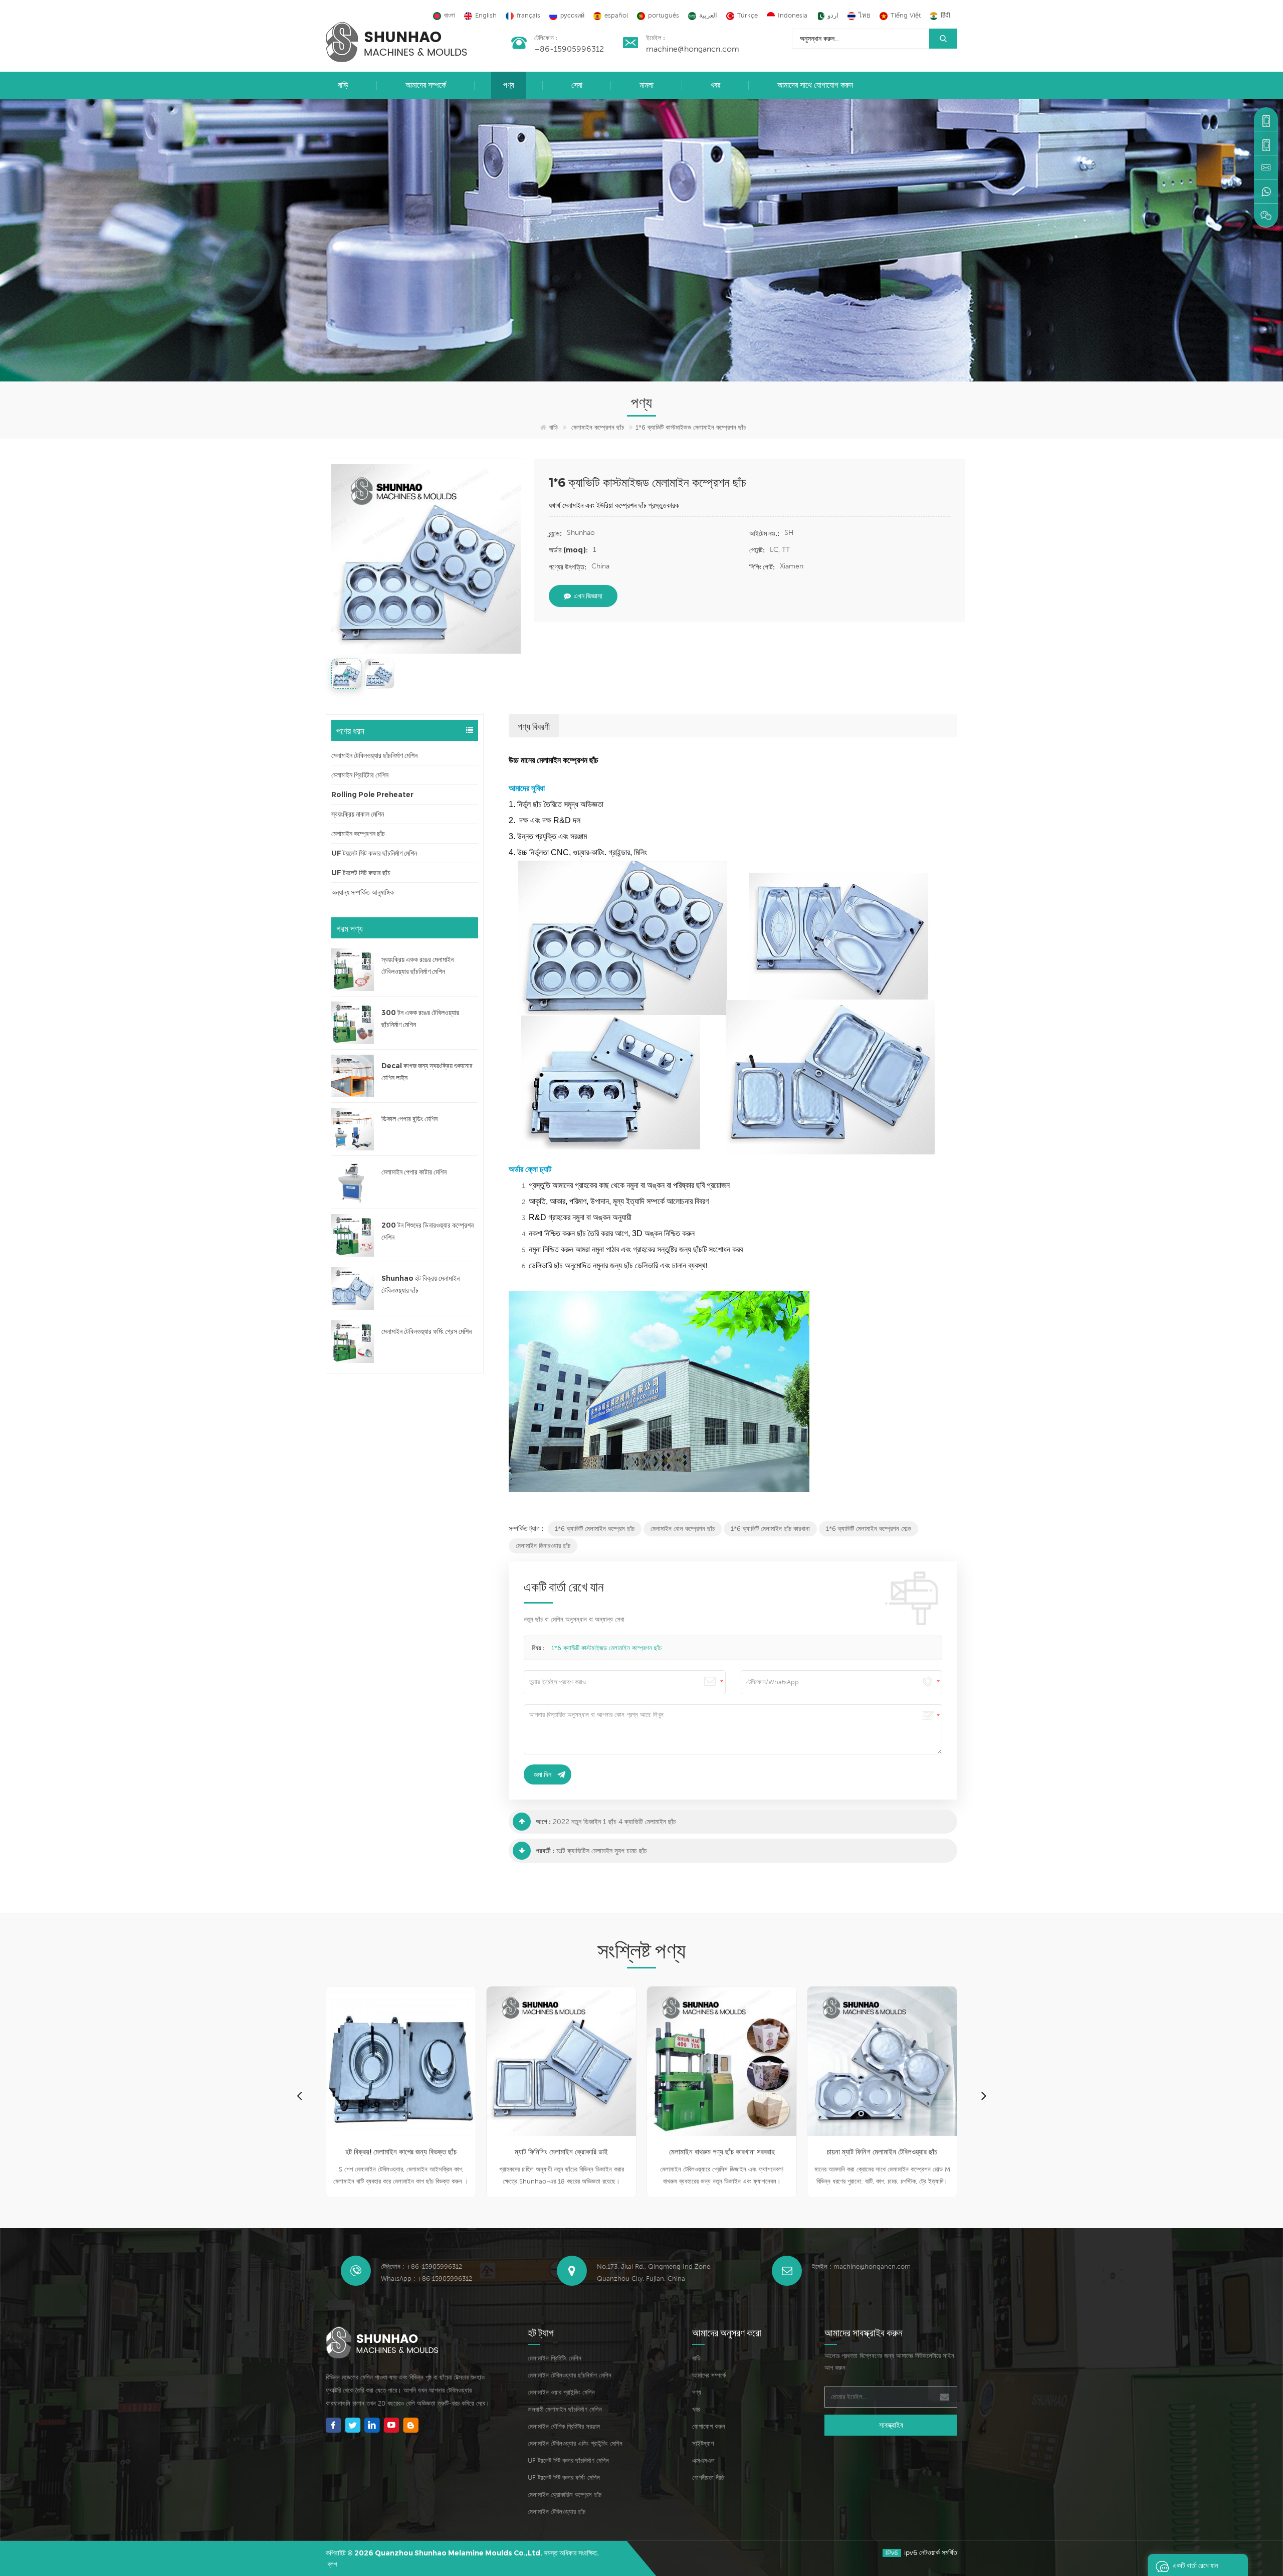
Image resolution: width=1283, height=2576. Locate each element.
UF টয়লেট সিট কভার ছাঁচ (361, 873)
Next (984, 2095)
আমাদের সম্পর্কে (426, 85)
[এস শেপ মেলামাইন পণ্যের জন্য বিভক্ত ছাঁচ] (882, 2061)
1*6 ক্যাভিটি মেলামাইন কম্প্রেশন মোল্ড (869, 1529)
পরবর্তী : (545, 1851)
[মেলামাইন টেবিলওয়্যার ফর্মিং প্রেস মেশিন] (353, 1342)
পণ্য (509, 85)
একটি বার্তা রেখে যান (1195, 2565)
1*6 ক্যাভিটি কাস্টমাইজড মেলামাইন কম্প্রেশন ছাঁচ (606, 1648)
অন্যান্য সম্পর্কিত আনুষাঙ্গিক (363, 892)
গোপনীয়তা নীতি (708, 2478)
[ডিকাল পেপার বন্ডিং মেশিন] (353, 1129)
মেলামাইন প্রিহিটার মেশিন (360, 775)
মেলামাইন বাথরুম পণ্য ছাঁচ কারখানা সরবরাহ (562, 2152)
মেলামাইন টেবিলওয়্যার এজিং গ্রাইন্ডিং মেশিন (575, 2443)
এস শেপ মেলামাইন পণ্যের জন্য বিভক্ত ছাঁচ (882, 2152)
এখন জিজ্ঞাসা (588, 596)
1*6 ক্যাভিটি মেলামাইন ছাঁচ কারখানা (770, 1529)
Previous (299, 2095)
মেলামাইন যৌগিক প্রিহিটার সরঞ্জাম (564, 2426)
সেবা (577, 85)
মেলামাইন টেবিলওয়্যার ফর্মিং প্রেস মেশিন (426, 1331)
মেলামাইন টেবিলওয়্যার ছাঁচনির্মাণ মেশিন (374, 755)
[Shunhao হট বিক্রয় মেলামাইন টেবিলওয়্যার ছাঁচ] (353, 1289)
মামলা (647, 85)
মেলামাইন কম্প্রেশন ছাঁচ (598, 427)
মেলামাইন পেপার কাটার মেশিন (414, 1172)
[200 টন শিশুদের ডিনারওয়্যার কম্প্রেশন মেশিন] (353, 1235)
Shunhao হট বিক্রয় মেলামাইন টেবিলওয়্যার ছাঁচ (420, 1284)
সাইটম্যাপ (703, 2443)
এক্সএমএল (703, 2460)
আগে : (543, 1822)
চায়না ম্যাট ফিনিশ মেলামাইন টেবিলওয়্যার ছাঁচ (722, 2152)
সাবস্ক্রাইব (891, 2425)
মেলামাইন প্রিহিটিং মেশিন (555, 2358)
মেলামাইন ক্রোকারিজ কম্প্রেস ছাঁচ (565, 2495)
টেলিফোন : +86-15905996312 (421, 2266)
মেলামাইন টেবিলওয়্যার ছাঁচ (557, 2512)
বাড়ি (343, 85)
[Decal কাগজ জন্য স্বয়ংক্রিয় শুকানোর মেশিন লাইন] (353, 1076)
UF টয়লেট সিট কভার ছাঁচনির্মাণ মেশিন (374, 853)
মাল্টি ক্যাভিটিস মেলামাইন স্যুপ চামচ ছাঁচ (602, 1851)
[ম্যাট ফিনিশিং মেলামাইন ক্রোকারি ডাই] (401, 2061)
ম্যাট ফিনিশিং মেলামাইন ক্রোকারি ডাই (401, 2152)
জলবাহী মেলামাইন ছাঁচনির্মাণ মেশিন (565, 2409)
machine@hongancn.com (693, 49)
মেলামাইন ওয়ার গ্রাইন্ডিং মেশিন (561, 2392)
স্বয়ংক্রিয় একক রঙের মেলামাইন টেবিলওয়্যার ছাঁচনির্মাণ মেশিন (417, 965)
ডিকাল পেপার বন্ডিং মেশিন (409, 1119)
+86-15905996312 (569, 49)
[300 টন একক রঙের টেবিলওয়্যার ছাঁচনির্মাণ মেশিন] (353, 1023)
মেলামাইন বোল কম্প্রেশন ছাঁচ (683, 1529)
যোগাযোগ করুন (709, 2426)
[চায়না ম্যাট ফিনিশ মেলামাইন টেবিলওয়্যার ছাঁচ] (722, 2061)
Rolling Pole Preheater (372, 795)
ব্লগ (332, 2564)
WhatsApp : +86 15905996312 (426, 2278)
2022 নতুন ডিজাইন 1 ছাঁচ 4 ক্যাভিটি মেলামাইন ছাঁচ (614, 1822)
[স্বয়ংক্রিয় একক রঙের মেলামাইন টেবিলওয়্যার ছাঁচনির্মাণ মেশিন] (353, 970)
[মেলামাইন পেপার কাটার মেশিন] (353, 1182)
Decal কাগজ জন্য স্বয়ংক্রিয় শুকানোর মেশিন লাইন (427, 1072)
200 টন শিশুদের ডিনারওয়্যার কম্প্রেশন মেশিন (427, 1231)
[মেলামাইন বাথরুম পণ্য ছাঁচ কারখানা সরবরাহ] (561, 2061)
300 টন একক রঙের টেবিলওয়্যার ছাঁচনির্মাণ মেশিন (420, 1019)
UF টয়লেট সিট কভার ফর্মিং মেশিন (564, 2478)
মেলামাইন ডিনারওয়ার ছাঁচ (543, 1546)
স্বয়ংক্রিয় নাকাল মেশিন (358, 814)
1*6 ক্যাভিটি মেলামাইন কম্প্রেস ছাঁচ (595, 1529)
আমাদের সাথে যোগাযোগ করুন (815, 85)
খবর (715, 85)
